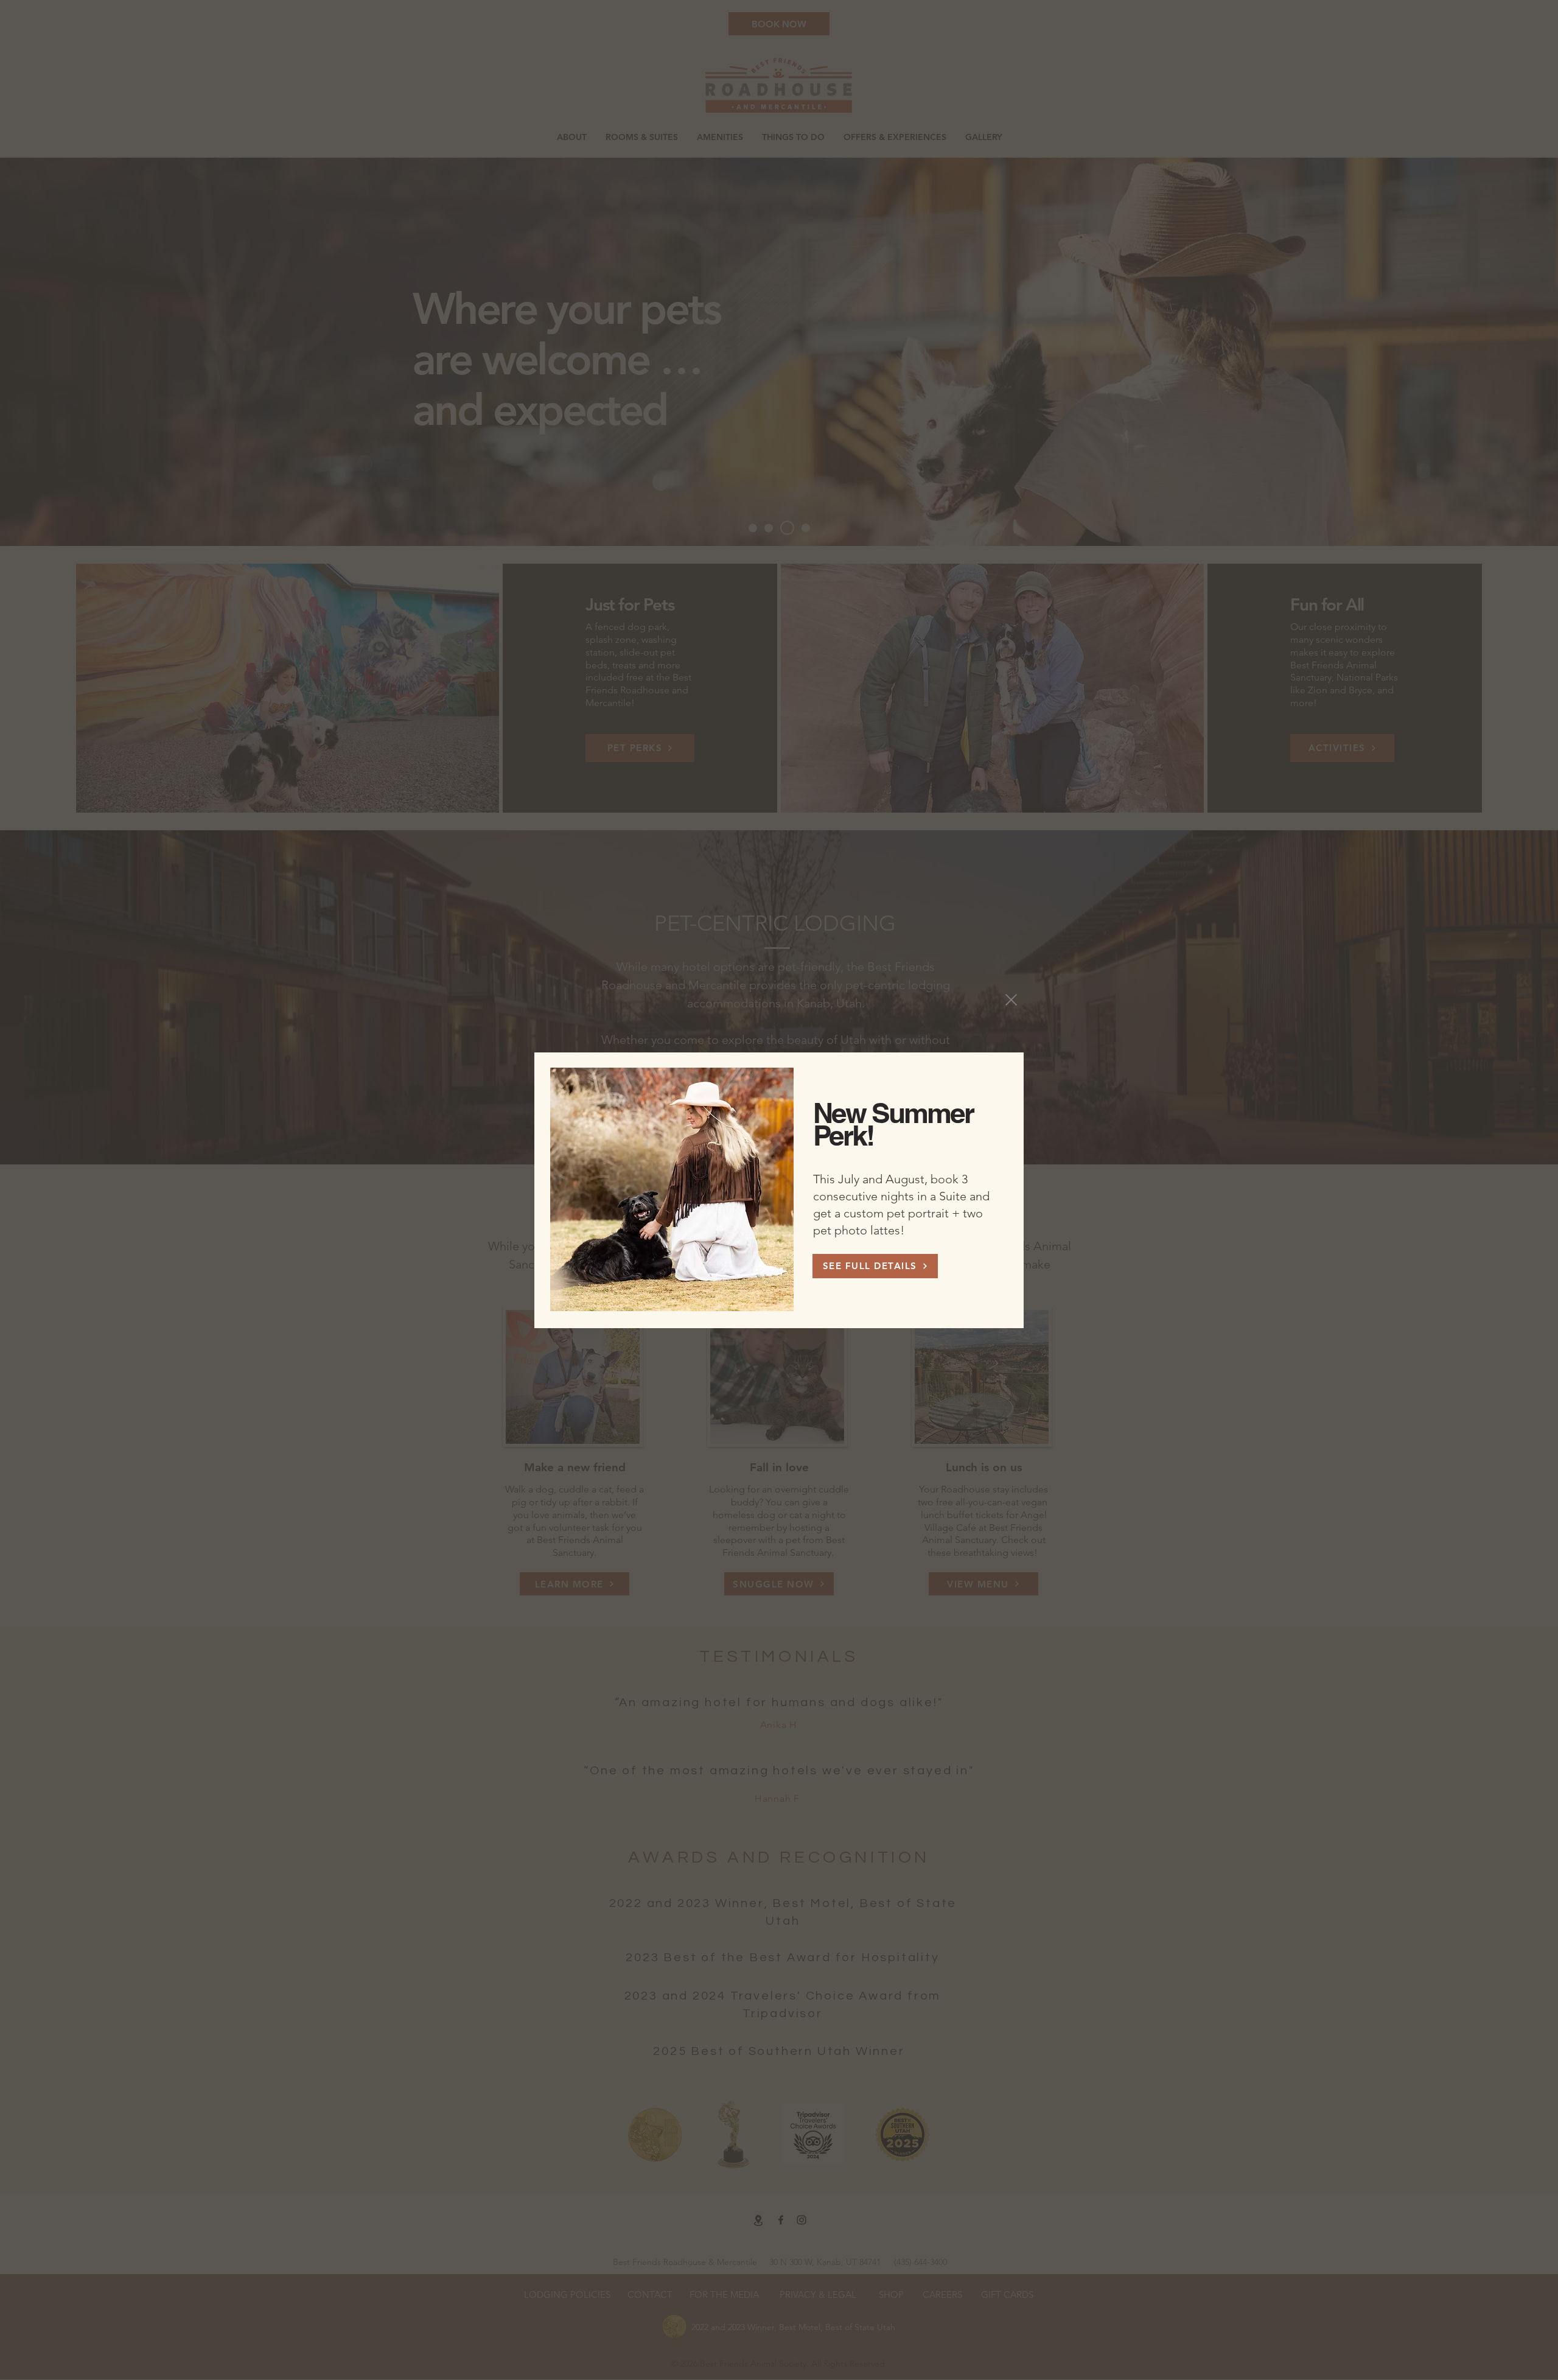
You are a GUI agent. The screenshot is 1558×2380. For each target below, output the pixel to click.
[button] (1011, 1000)
